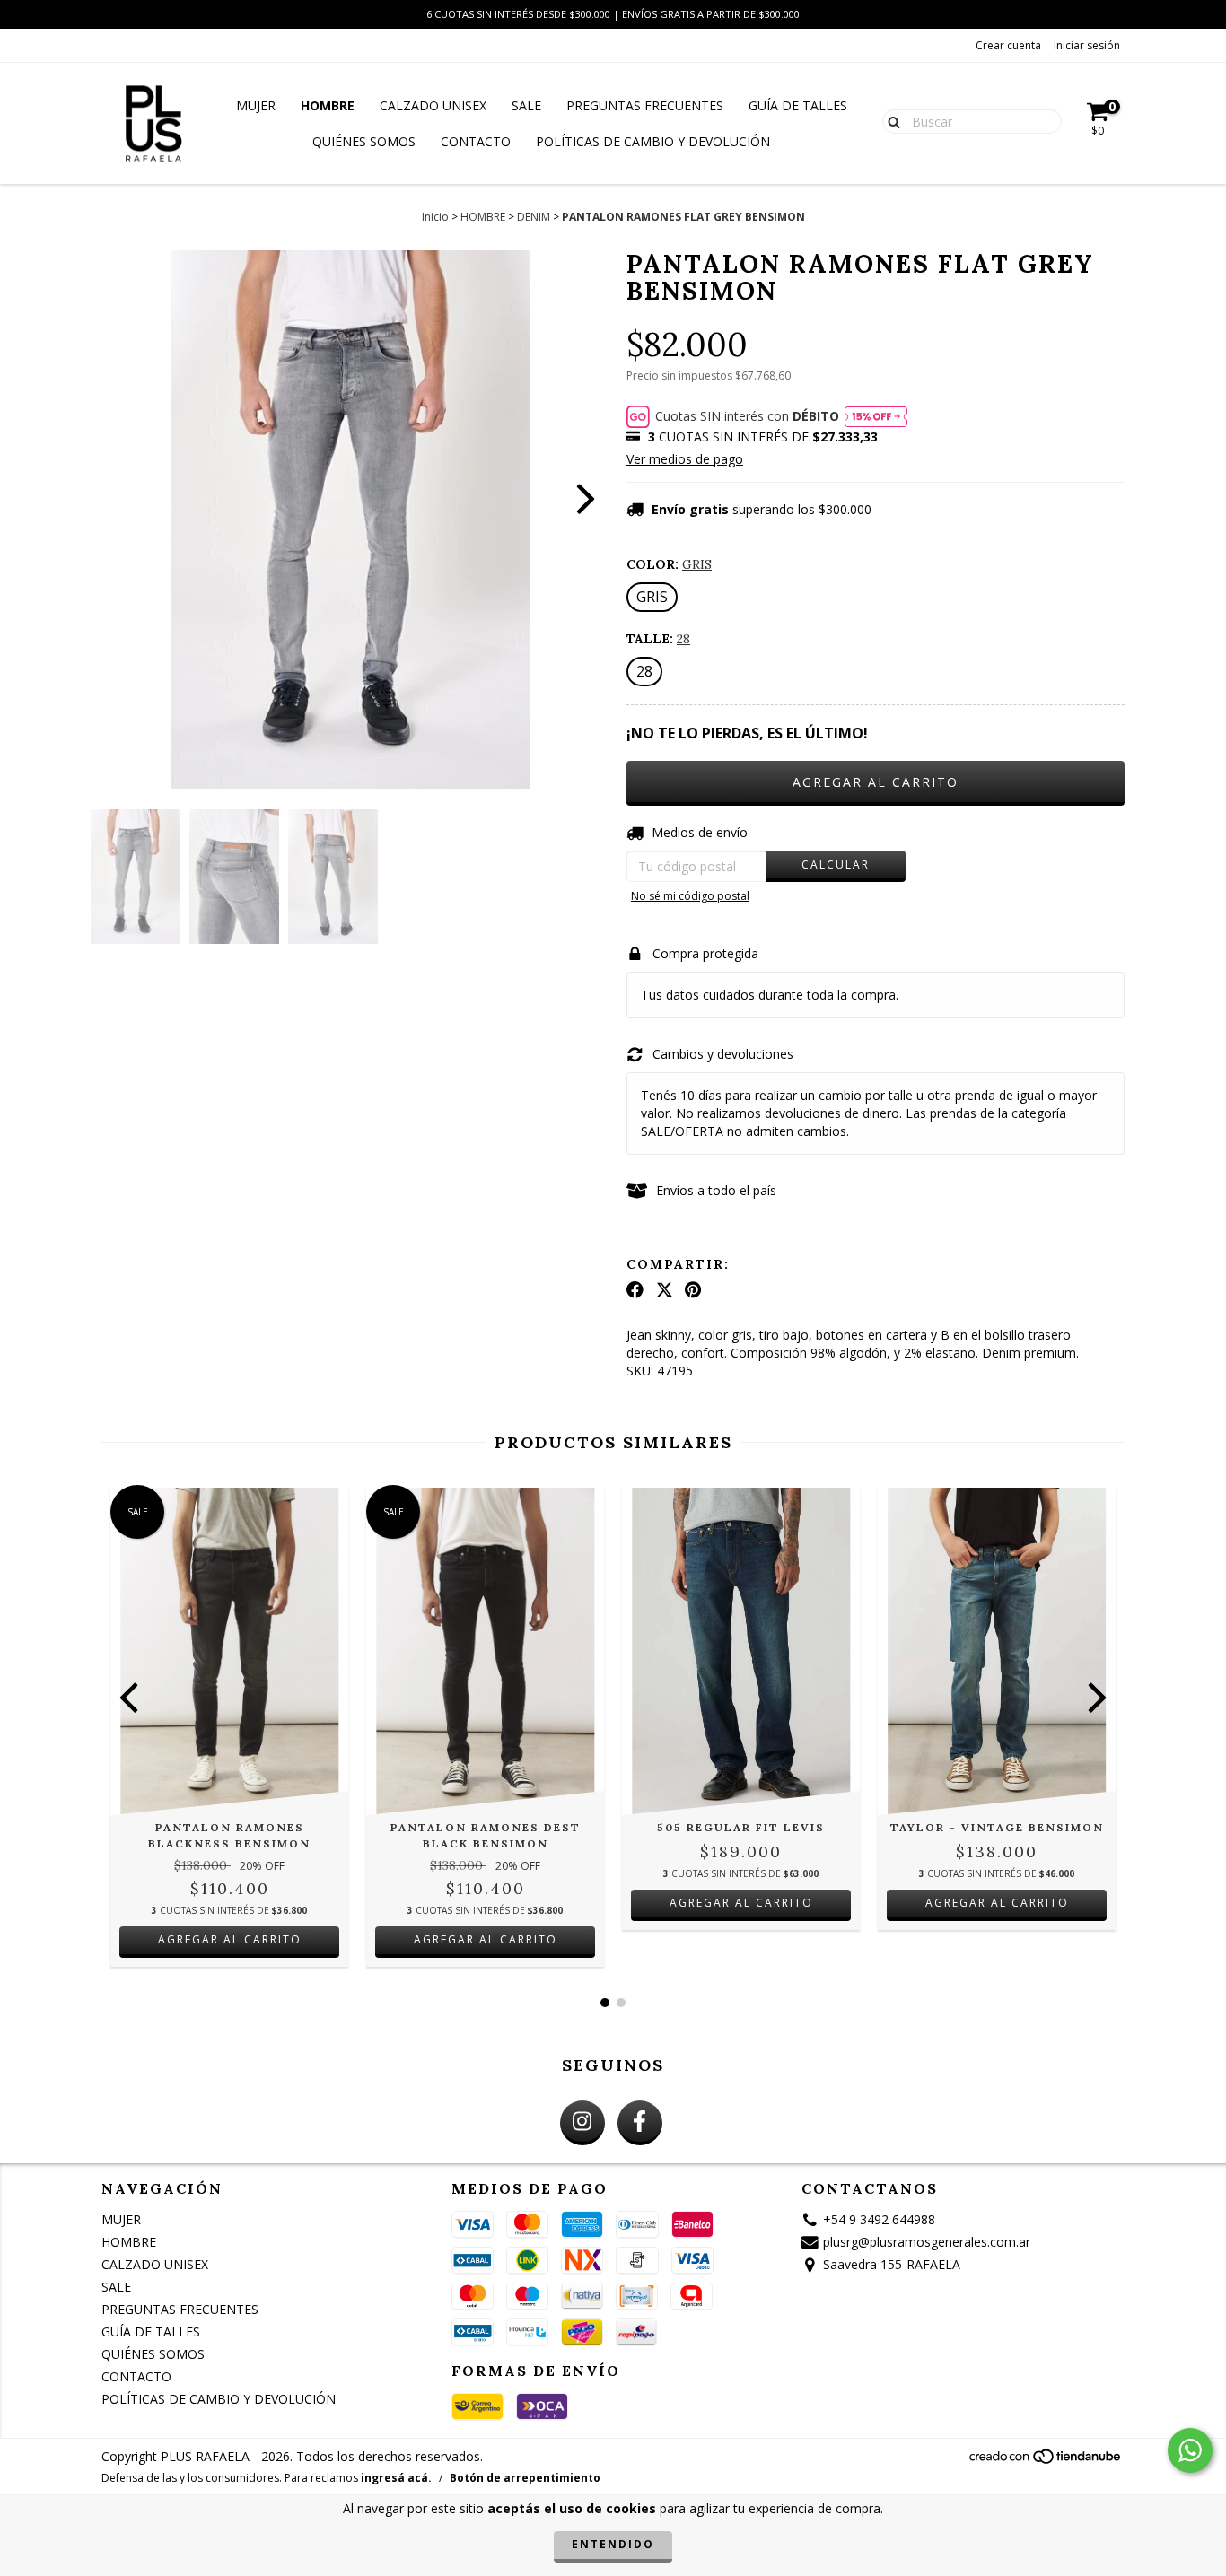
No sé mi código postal (690, 896)
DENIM (534, 217)
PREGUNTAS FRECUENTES (645, 105)
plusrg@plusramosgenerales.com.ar (927, 2242)
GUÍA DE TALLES (798, 105)
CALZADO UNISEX (433, 105)
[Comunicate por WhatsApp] (1190, 2450)
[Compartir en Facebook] (635, 1290)
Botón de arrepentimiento (525, 2478)
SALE (526, 105)
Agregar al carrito (230, 1939)
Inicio (435, 217)
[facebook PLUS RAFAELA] (640, 2123)
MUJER (256, 105)
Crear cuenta (1008, 45)
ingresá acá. (396, 2478)
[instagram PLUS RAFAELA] (582, 2123)
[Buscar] (890, 120)
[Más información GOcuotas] (876, 416)
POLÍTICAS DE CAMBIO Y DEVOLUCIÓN (653, 141)
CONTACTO (476, 141)
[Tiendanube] (1046, 2461)
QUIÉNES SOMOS (364, 141)
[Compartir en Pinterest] (693, 1290)
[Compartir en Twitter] (665, 1290)
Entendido (613, 2544)
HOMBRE (328, 105)
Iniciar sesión (1087, 45)
